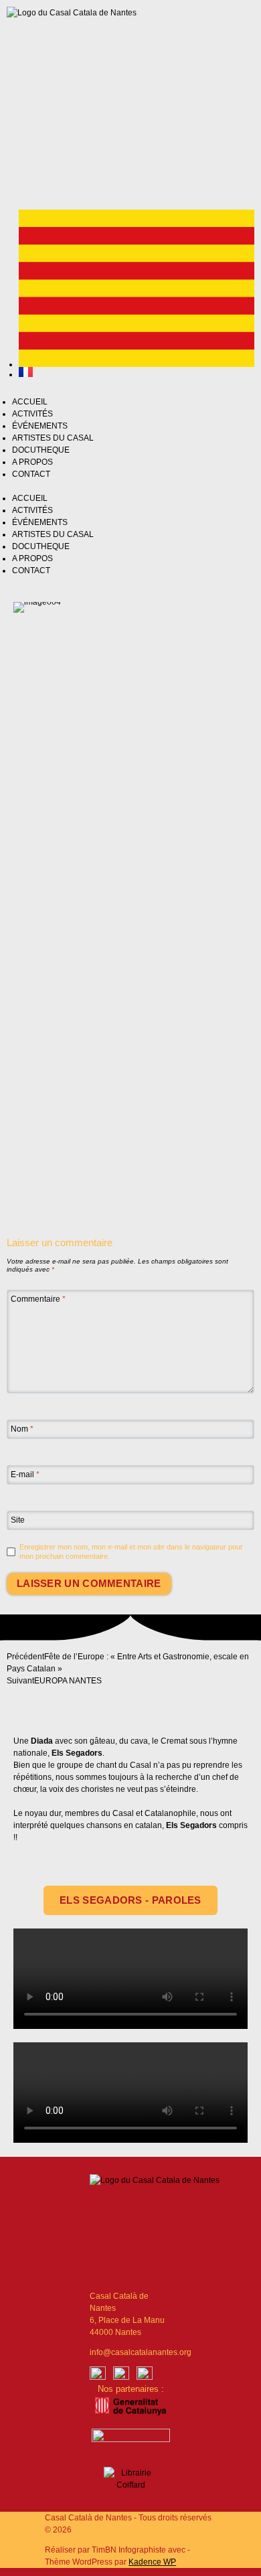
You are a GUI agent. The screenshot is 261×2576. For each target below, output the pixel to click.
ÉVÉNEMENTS (40, 426)
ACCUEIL (30, 402)
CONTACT (31, 474)
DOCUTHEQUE (41, 450)
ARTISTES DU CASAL (53, 438)
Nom (22, 1429)
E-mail (25, 1474)
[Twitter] (94, 169)
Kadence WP (152, 2562)
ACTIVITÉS (32, 414)
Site (18, 1520)
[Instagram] (59, 169)
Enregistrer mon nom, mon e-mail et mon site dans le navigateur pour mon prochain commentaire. (131, 1551)
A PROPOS (32, 462)
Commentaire (38, 1299)
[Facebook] (98, 2374)
